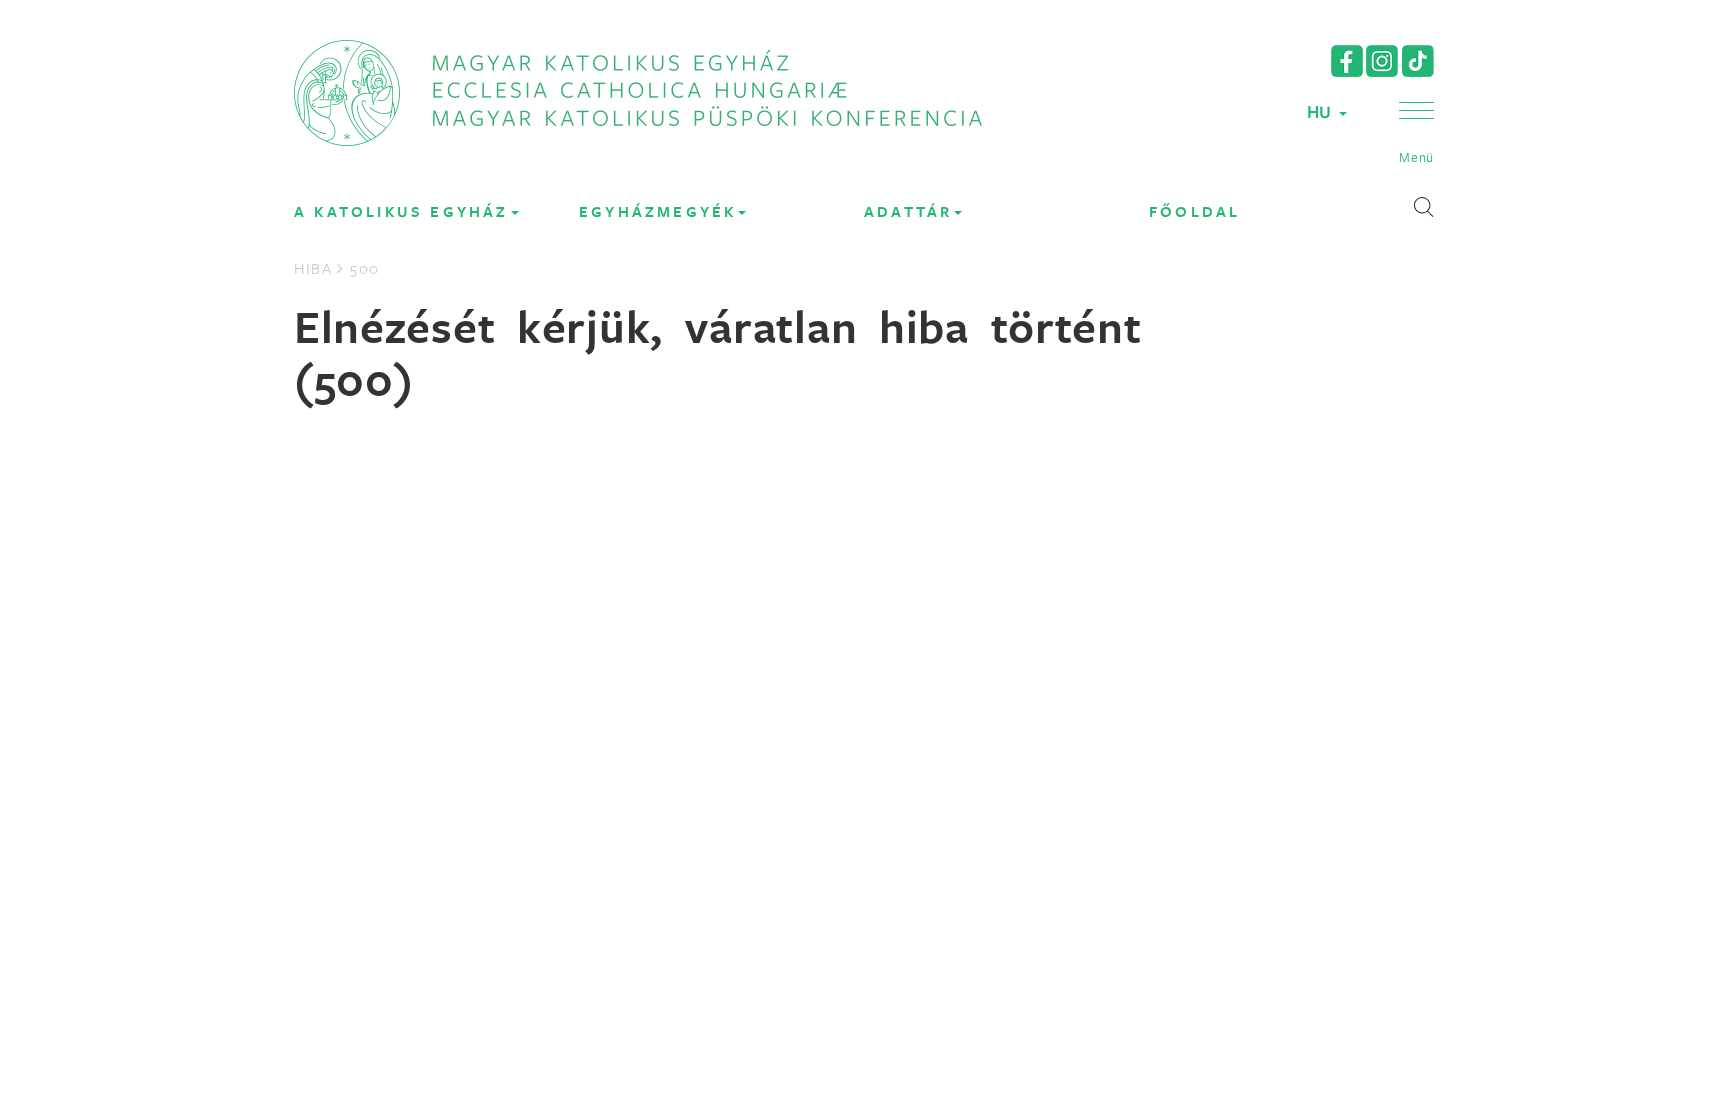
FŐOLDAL (1194, 211)
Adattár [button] (908, 211)
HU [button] (1322, 111)
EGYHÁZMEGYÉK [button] (657, 211)
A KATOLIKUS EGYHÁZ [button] (401, 211)
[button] (1416, 134)
